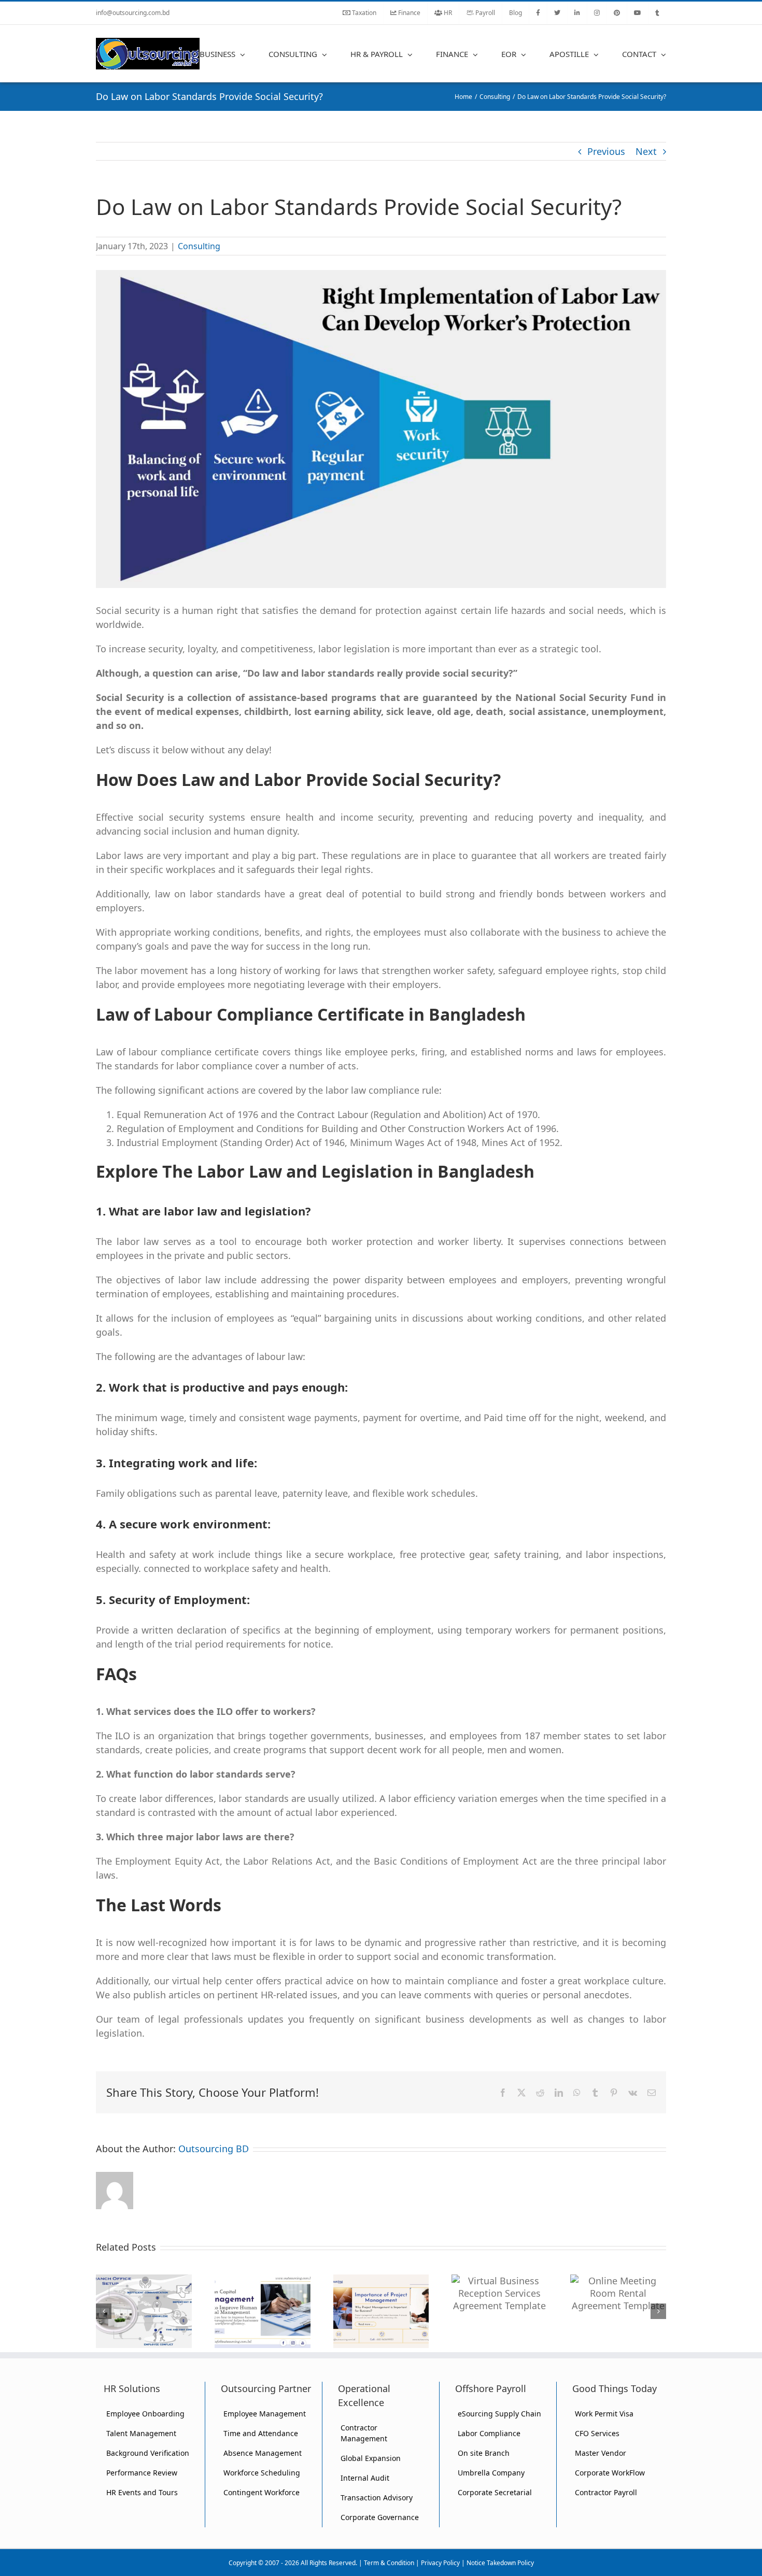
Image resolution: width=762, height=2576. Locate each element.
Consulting (199, 246)
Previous (606, 151)
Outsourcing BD (214, 2149)
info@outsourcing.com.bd (133, 13)
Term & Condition (389, 2563)
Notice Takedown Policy (500, 2563)
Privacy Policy (440, 2563)
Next (646, 151)
